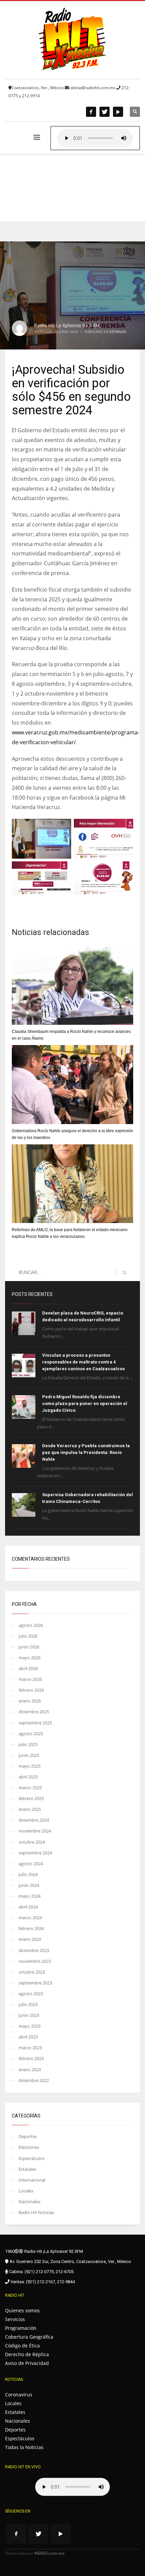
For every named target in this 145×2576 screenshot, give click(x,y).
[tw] (105, 112)
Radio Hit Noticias (36, 2212)
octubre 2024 (32, 1842)
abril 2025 (28, 1777)
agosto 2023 (31, 1994)
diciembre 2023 (34, 1950)
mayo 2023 (30, 2026)
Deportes (28, 2136)
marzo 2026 (30, 1679)
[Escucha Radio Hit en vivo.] (95, 138)
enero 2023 (30, 2070)
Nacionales (30, 2202)
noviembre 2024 (35, 1831)
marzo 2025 (30, 1788)
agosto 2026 (31, 1625)
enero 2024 (30, 1939)
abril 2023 (28, 2037)
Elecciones (29, 2147)
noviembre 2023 (35, 1961)
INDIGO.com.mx (49, 2553)
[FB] (91, 112)
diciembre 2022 (34, 2080)
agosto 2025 (31, 1734)
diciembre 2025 (34, 1712)
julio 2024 (28, 1874)
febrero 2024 (31, 1928)
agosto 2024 (31, 1864)
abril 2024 (28, 1907)
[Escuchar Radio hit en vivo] (72, 2487)
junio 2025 (29, 1755)
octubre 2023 (32, 1972)
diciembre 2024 (34, 1820)
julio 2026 (28, 1636)
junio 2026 (29, 1647)
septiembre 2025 (35, 1723)
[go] (124, 1273)
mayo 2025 (30, 1766)
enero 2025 (30, 1809)
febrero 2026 (31, 1690)
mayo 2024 (30, 1896)
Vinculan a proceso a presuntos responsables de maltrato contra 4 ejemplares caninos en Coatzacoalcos (83, 1362)
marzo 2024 (30, 1918)
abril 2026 (28, 1668)
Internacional (32, 2180)
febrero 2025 (31, 1798)
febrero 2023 (31, 2058)
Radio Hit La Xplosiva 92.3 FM (67, 325)
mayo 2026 (30, 1658)
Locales (26, 2191)
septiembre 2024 (35, 1853)
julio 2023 (28, 2004)
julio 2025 (28, 1744)
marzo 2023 (30, 2048)
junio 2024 (29, 1885)
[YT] (118, 112)
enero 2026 (30, 1701)
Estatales (118, 332)
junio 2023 (29, 2015)
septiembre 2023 (35, 1983)
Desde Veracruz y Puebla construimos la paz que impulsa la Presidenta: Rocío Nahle (86, 1452)
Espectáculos (32, 2158)
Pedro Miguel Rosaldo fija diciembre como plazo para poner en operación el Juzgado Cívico (85, 1403)
